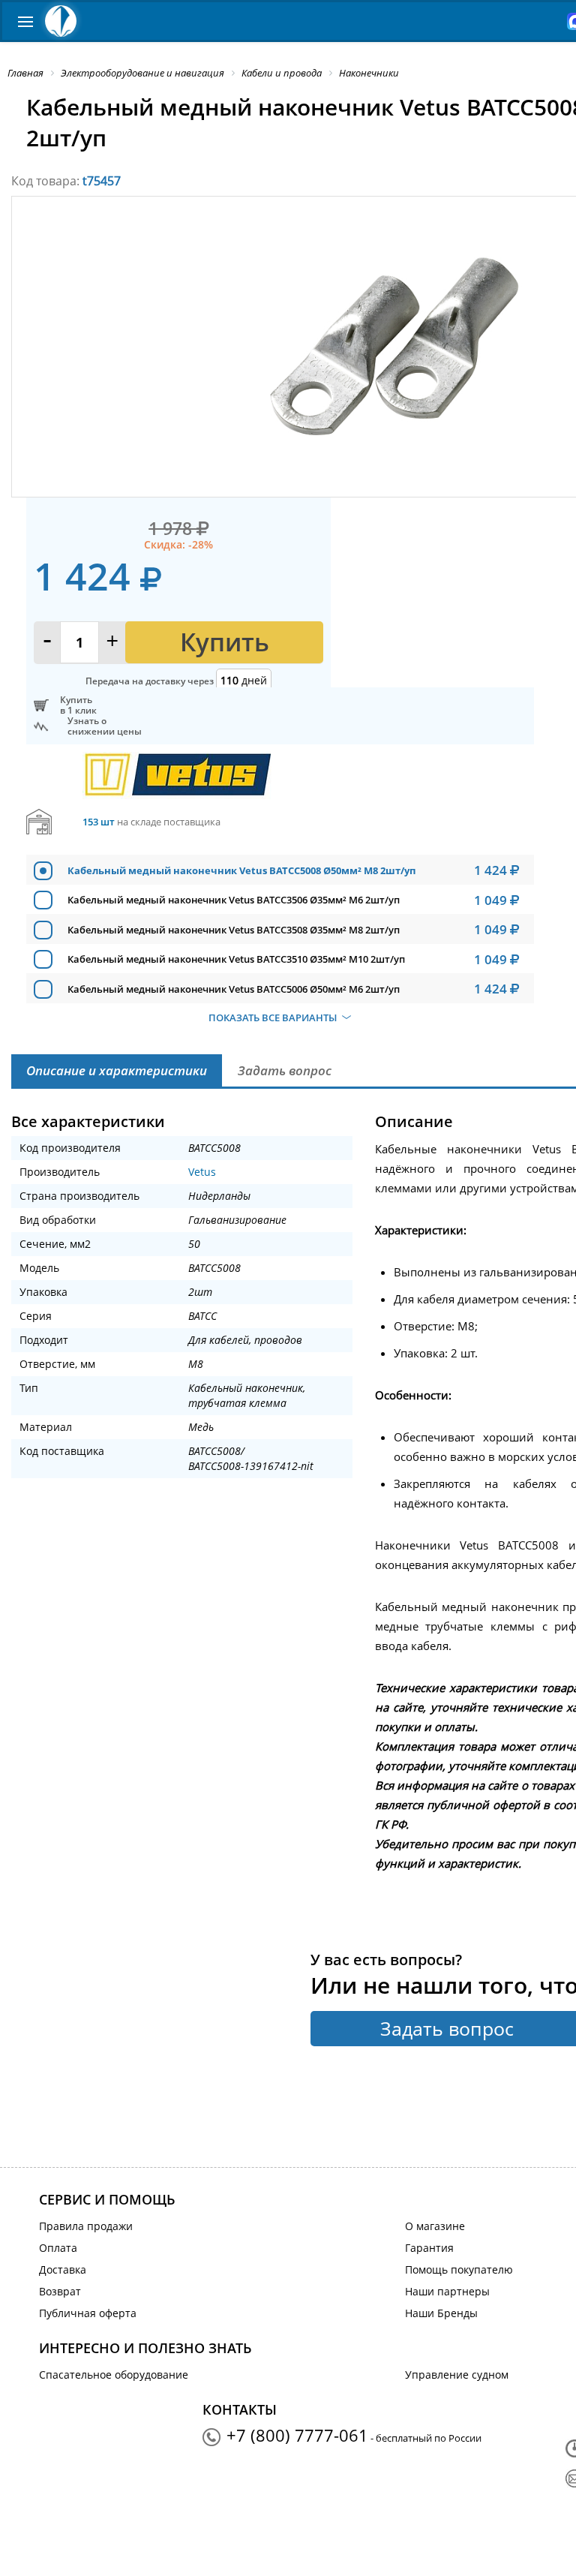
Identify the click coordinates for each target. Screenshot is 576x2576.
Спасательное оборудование (114, 2375)
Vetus (202, 1172)
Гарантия (429, 2248)
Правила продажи (86, 2226)
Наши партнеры (447, 2291)
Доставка (63, 2269)
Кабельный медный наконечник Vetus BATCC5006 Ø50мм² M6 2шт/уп (234, 989)
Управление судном (457, 2375)
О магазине (435, 2226)
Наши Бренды (441, 2313)
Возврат (60, 2291)
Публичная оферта (88, 2313)
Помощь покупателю (459, 2269)
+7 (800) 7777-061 (297, 2435)
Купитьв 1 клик (78, 705)
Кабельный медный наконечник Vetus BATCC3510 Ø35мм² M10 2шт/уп (236, 959)
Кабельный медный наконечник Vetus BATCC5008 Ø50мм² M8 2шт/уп (241, 870)
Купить (225, 642)
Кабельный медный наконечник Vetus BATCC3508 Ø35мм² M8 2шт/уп (234, 930)
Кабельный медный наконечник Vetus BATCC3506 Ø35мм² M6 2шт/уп (234, 900)
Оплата (58, 2248)
